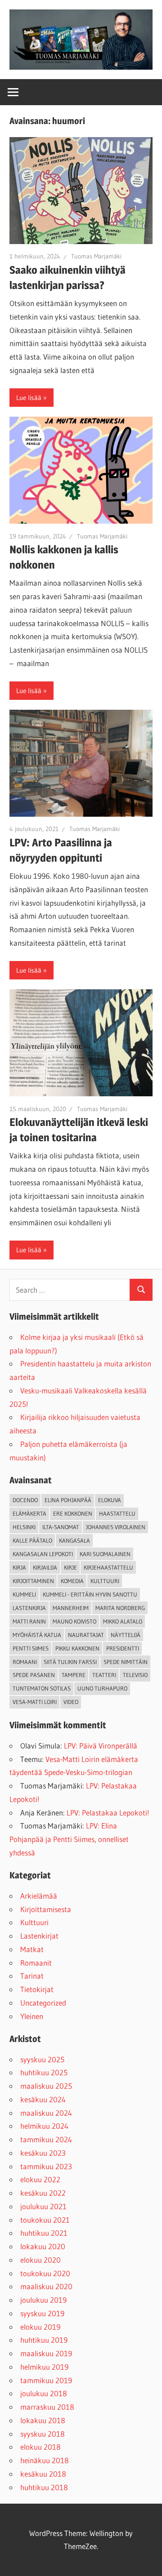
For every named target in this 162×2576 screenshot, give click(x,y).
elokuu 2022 (40, 2179)
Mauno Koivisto (74, 1621)
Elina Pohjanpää (68, 1500)
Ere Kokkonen (73, 1513)
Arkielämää (39, 1896)
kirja (19, 1567)
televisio (135, 1675)
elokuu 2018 (40, 2447)
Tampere (74, 1675)
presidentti (123, 1648)
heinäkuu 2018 (45, 2460)
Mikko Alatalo (123, 1621)
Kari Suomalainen (105, 1554)
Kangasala (74, 1540)
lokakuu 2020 (43, 2246)
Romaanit (36, 1963)
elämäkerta (29, 1513)
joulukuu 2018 (44, 2393)
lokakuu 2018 (43, 2420)
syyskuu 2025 (42, 2059)
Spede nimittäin (126, 1662)
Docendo (25, 1500)
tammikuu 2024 (46, 2139)
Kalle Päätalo (32, 1540)
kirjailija (45, 1567)
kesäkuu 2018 (43, 2474)
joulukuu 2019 (43, 2300)
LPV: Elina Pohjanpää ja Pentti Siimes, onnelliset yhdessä (69, 1839)
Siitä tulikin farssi (70, 1662)
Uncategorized (43, 2003)
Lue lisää (29, 398)
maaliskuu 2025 (46, 2086)
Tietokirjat (37, 1989)
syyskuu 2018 (43, 2434)
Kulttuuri (34, 1922)
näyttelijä (126, 1635)
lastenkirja (29, 1608)
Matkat (32, 1949)
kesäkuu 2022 (43, 2193)
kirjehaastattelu (108, 1567)
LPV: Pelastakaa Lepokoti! (108, 1813)
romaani (25, 1662)
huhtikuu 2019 (44, 2340)
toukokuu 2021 (45, 2220)
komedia (72, 1581)
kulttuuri (105, 1581)
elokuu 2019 (40, 2327)
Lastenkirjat (39, 1936)
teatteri (104, 1675)
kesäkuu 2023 (43, 2153)
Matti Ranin (29, 1621)
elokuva (110, 1500)
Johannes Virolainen (116, 1527)
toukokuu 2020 (45, 2273)
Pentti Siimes (31, 1648)
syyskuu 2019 (42, 2313)
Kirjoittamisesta (46, 1909)
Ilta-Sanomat (61, 1527)
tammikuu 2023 (46, 2166)
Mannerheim (71, 1608)
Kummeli (24, 1594)
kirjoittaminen (33, 1581)
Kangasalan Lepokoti (43, 1554)
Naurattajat (86, 1635)
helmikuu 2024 (44, 2126)
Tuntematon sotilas (42, 1688)
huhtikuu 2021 (44, 2233)
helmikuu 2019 (44, 2367)
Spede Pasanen (34, 1675)
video (71, 1702)
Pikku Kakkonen (77, 1648)
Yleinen (32, 2016)
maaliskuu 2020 (46, 2286)
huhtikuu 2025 (44, 2072)
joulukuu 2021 (43, 2206)
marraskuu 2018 (47, 2407)
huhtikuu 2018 (44, 2487)
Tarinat (32, 1976)
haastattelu (117, 1513)
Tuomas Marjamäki (96, 256)
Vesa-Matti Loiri (35, 1702)
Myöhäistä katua (37, 1635)
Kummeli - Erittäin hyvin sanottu (90, 1594)
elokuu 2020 (40, 2260)
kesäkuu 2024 (43, 2099)
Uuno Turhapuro (102, 1688)
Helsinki (24, 1527)
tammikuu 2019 (46, 2380)
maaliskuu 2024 (46, 2113)
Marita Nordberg (120, 1608)
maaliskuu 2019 (46, 2353)
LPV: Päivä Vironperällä (101, 1746)
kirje (70, 1567)
